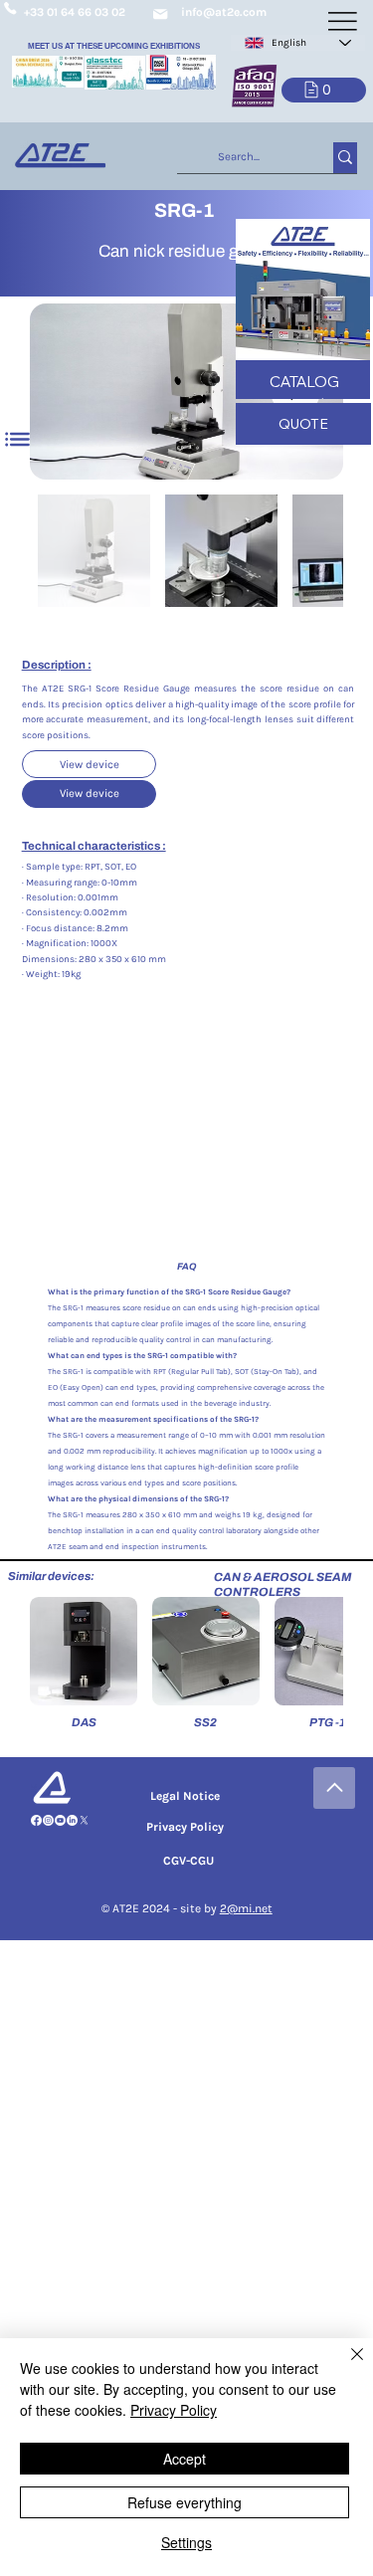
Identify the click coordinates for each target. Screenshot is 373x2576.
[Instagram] (48, 1820)
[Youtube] (60, 1820)
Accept (185, 2459)
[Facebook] (36, 1820)
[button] (324, 90)
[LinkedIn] (72, 1820)
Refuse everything (185, 2502)
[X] (84, 1820)
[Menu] (18, 439)
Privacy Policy (185, 1827)
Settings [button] (186, 2542)
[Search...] (345, 158)
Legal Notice (185, 1796)
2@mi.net (246, 1908)
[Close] (345, 2366)
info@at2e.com (224, 12)
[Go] (334, 1788)
